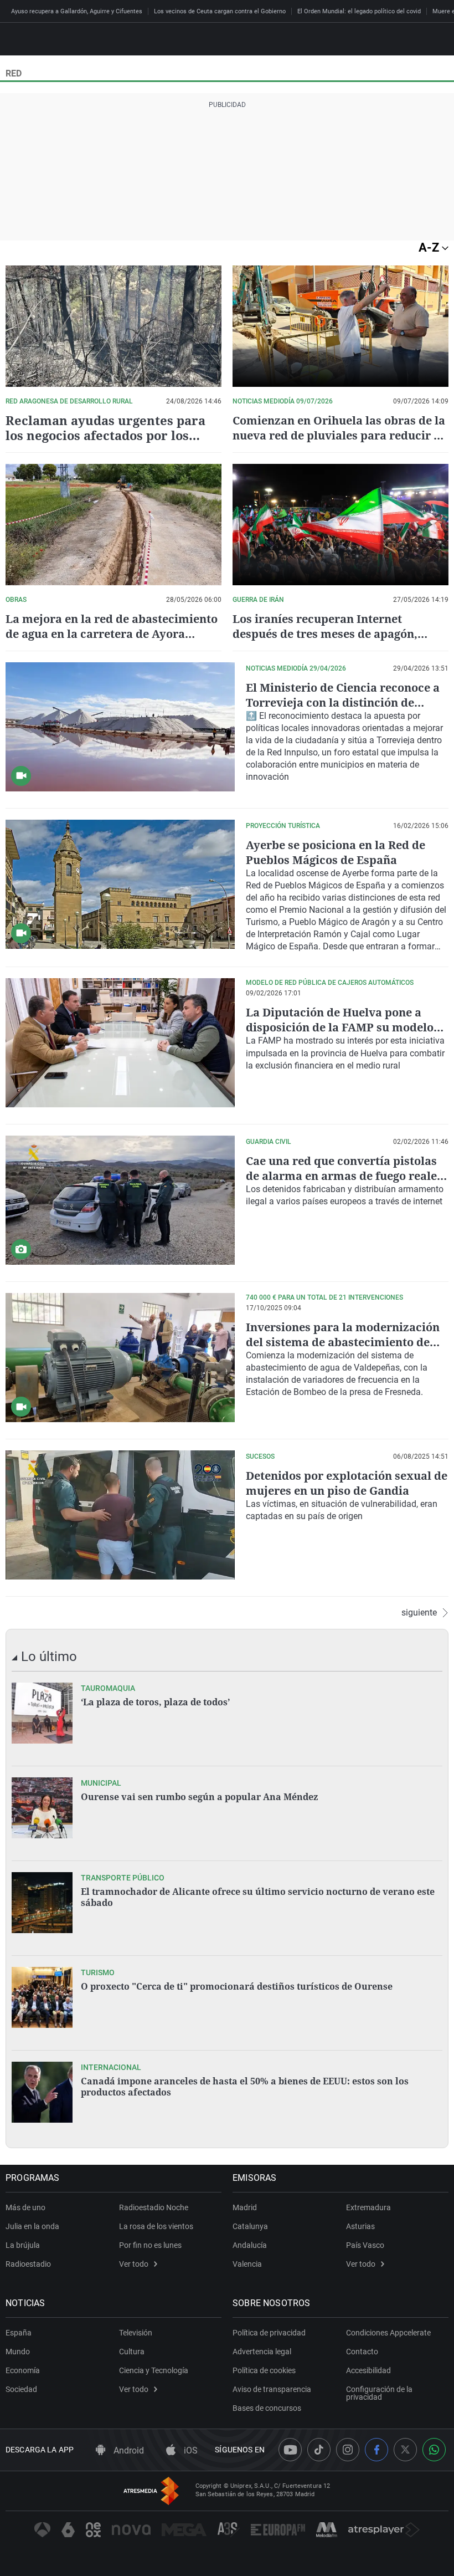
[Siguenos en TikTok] (319, 2450)
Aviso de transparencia (272, 2389)
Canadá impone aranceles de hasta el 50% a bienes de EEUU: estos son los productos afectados (245, 2087)
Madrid (245, 2207)
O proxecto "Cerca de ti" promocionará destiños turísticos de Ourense (237, 1986)
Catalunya (250, 2226)
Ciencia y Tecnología (154, 2370)
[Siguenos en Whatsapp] (434, 2450)
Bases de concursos (267, 2408)
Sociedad (21, 2389)
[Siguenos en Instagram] (348, 2450)
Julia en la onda (32, 2226)
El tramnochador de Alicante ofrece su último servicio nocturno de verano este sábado (258, 1897)
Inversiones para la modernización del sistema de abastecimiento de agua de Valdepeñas (343, 1342)
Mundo (18, 2352)
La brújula (23, 2245)
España (19, 2333)
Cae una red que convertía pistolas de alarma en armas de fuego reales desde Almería (344, 1176)
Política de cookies (264, 2370)
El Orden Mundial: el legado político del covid (359, 11)
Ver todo (134, 2264)
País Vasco (365, 2245)
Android (128, 2450)
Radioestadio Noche (154, 2207)
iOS (190, 2450)
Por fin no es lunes (150, 2245)
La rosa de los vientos (156, 2226)
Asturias (360, 2226)
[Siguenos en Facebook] (376, 2450)
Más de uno (25, 2207)
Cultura (132, 2352)
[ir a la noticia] (42, 1713)
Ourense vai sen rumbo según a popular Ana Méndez (199, 1797)
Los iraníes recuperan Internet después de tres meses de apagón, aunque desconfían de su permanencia (339, 634)
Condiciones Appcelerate (388, 2333)
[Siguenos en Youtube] (290, 2450)
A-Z (430, 247)
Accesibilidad (368, 2370)
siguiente (419, 1613)
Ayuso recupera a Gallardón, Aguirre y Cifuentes (77, 11)
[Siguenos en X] (405, 2450)
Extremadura (368, 2207)
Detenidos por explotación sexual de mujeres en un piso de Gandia (347, 1483)
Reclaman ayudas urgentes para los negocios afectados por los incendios (105, 435)
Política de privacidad (269, 2333)
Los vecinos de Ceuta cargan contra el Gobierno (220, 11)
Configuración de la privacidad (379, 2393)
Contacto (362, 2352)
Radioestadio (28, 2264)
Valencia (247, 2264)
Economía (23, 2370)
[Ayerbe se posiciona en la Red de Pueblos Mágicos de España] (120, 884)
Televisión (136, 2333)
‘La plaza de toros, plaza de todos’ (155, 1702)
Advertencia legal (262, 2352)
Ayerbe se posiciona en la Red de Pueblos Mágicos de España (336, 852)
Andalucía (250, 2245)
